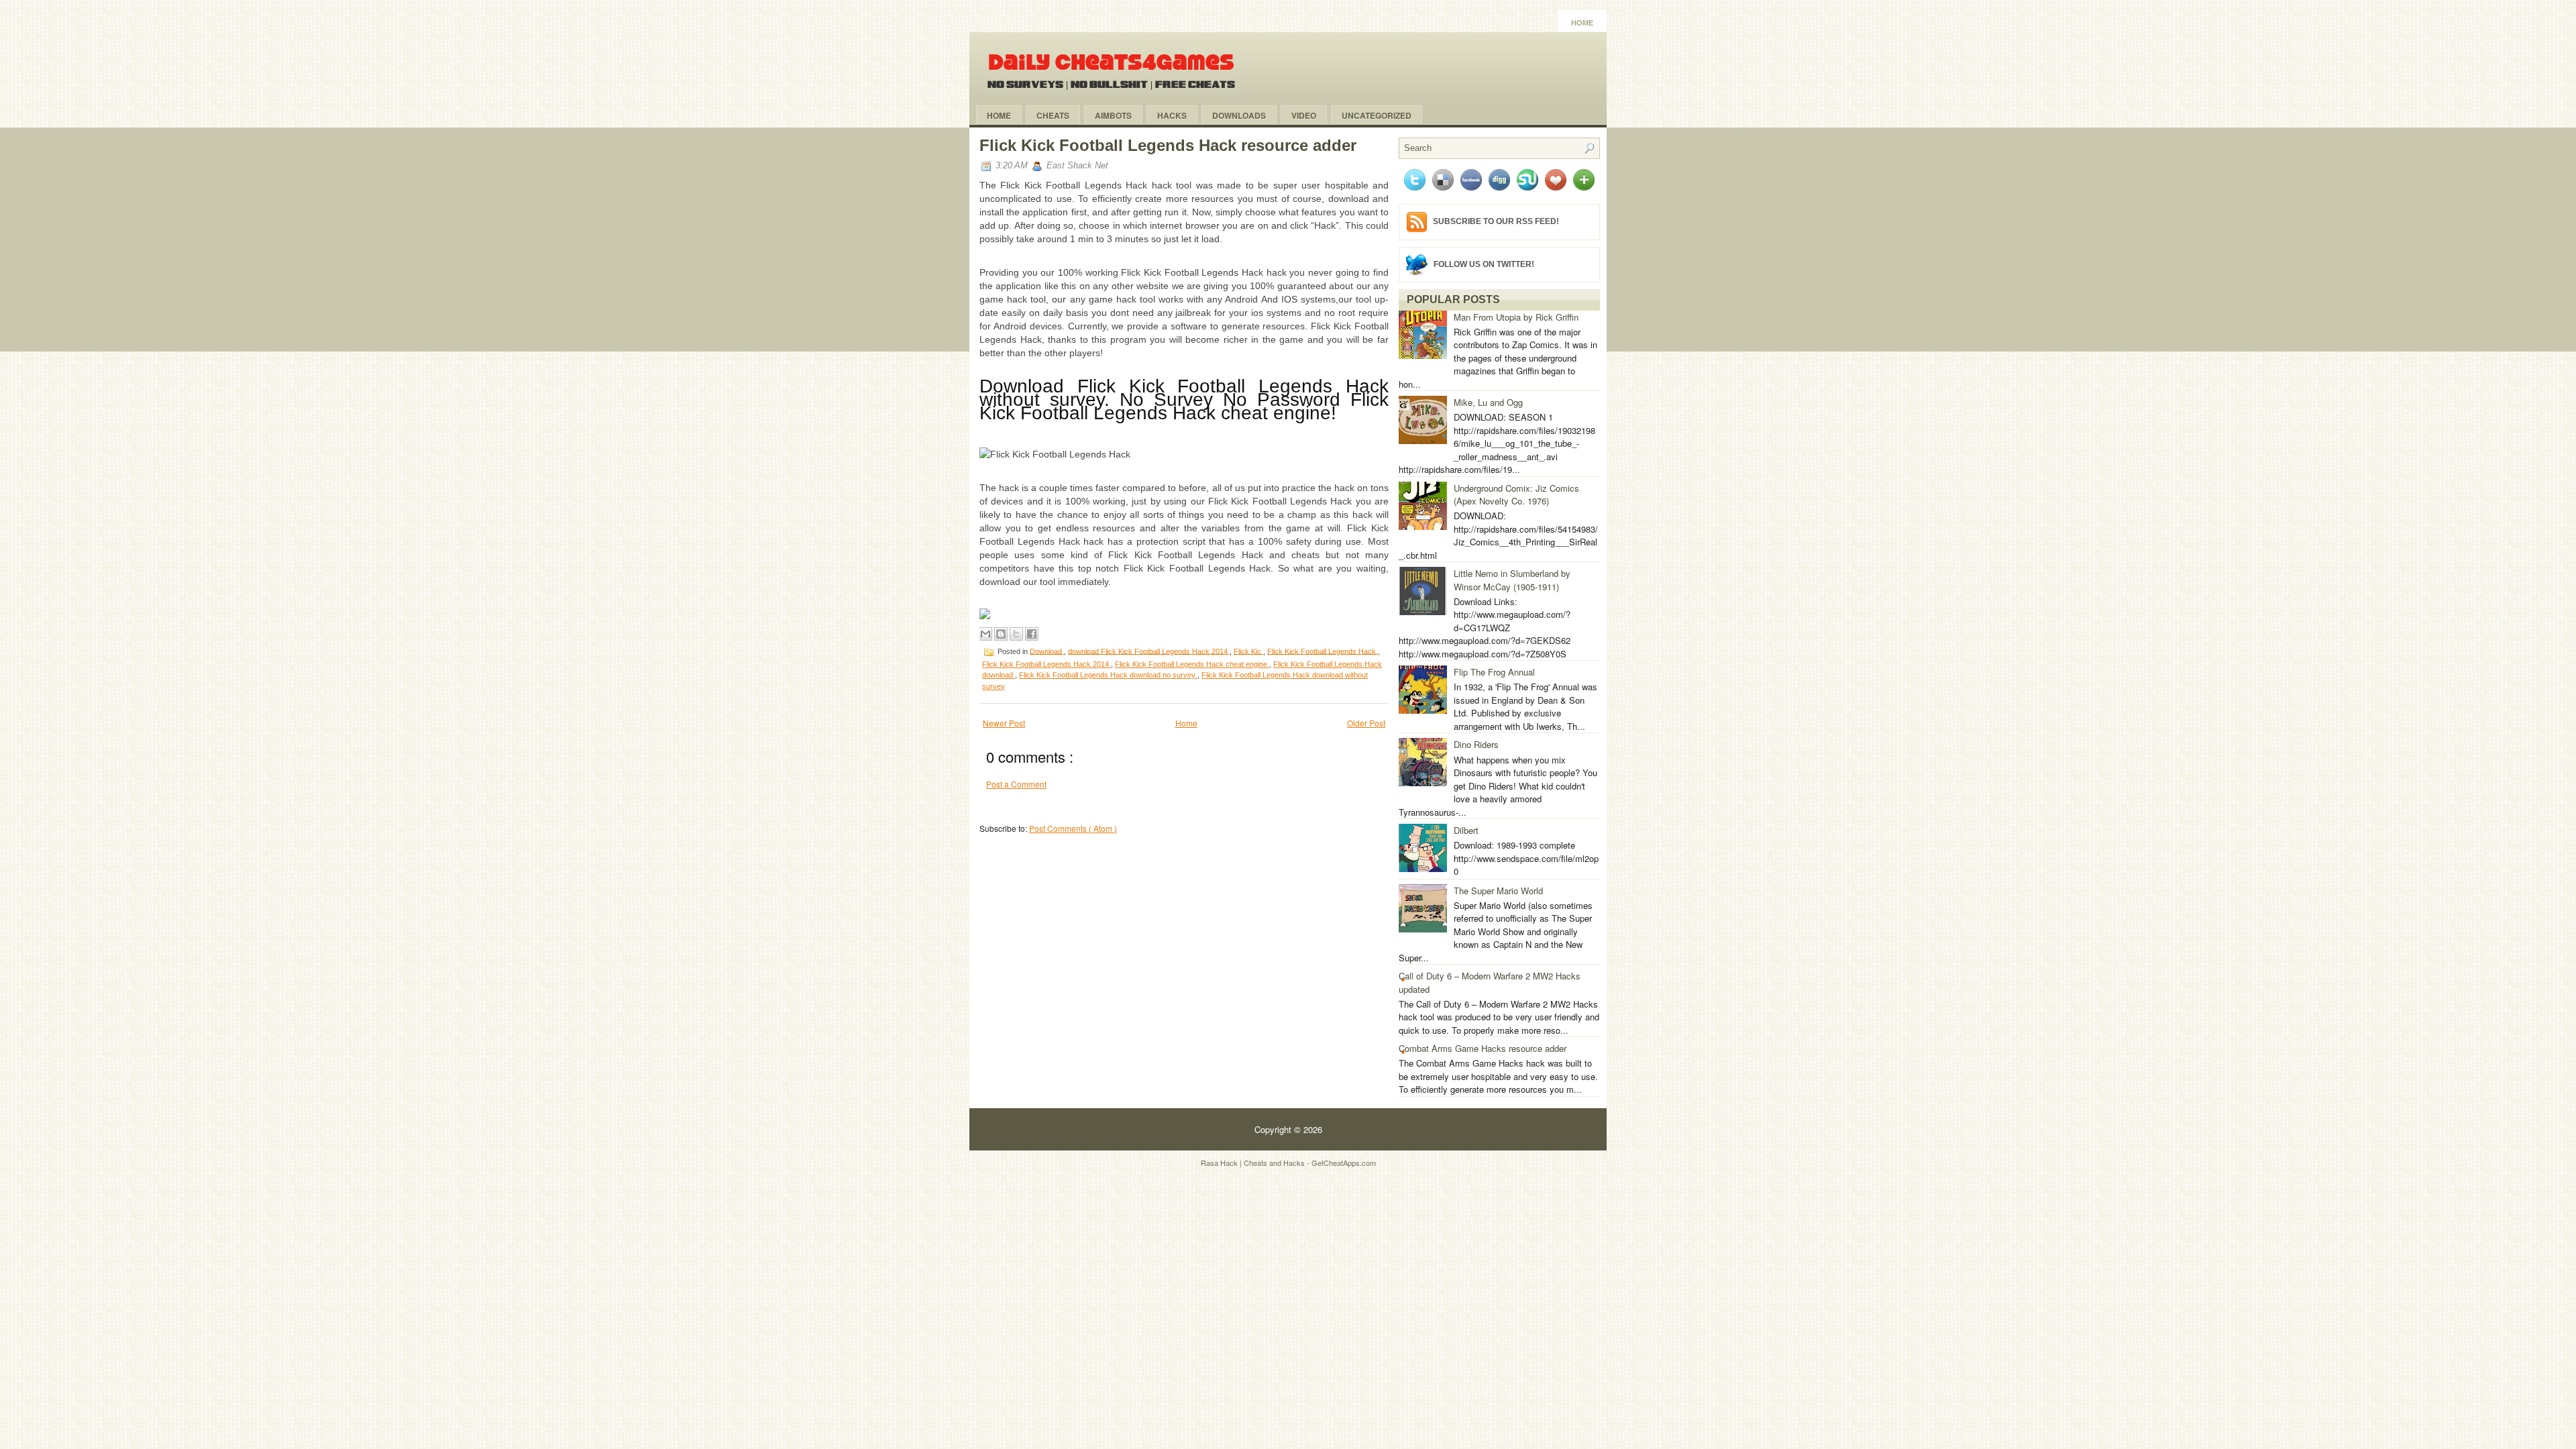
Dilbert (1466, 830)
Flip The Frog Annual (1494, 672)
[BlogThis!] (1001, 634)
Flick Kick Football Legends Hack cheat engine (1192, 664)
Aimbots (1113, 115)
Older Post (1366, 723)
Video (1304, 115)
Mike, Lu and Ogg (1488, 402)
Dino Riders (1476, 744)
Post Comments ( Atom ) (1073, 828)
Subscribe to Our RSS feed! (1496, 221)
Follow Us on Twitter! (1484, 264)
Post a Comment (1016, 784)
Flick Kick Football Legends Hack (1323, 651)
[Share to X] (1016, 634)
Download (1047, 651)
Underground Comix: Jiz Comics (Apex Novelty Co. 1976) (1516, 495)
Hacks (1172, 115)
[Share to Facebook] (1032, 634)
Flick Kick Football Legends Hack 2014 (1046, 664)
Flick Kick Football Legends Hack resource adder (1168, 145)
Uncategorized (1377, 115)
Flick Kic (1248, 651)
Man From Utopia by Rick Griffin (1516, 317)
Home (1582, 23)
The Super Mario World (1498, 891)
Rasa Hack (1220, 1163)
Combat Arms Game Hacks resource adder (1483, 1048)
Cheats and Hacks (1275, 1163)
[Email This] (985, 634)
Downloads (1239, 115)
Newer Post (1004, 723)
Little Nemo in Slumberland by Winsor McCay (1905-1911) (1512, 580)
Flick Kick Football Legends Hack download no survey (1108, 675)
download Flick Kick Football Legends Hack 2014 (1149, 651)
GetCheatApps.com (1344, 1163)
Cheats (1053, 115)
